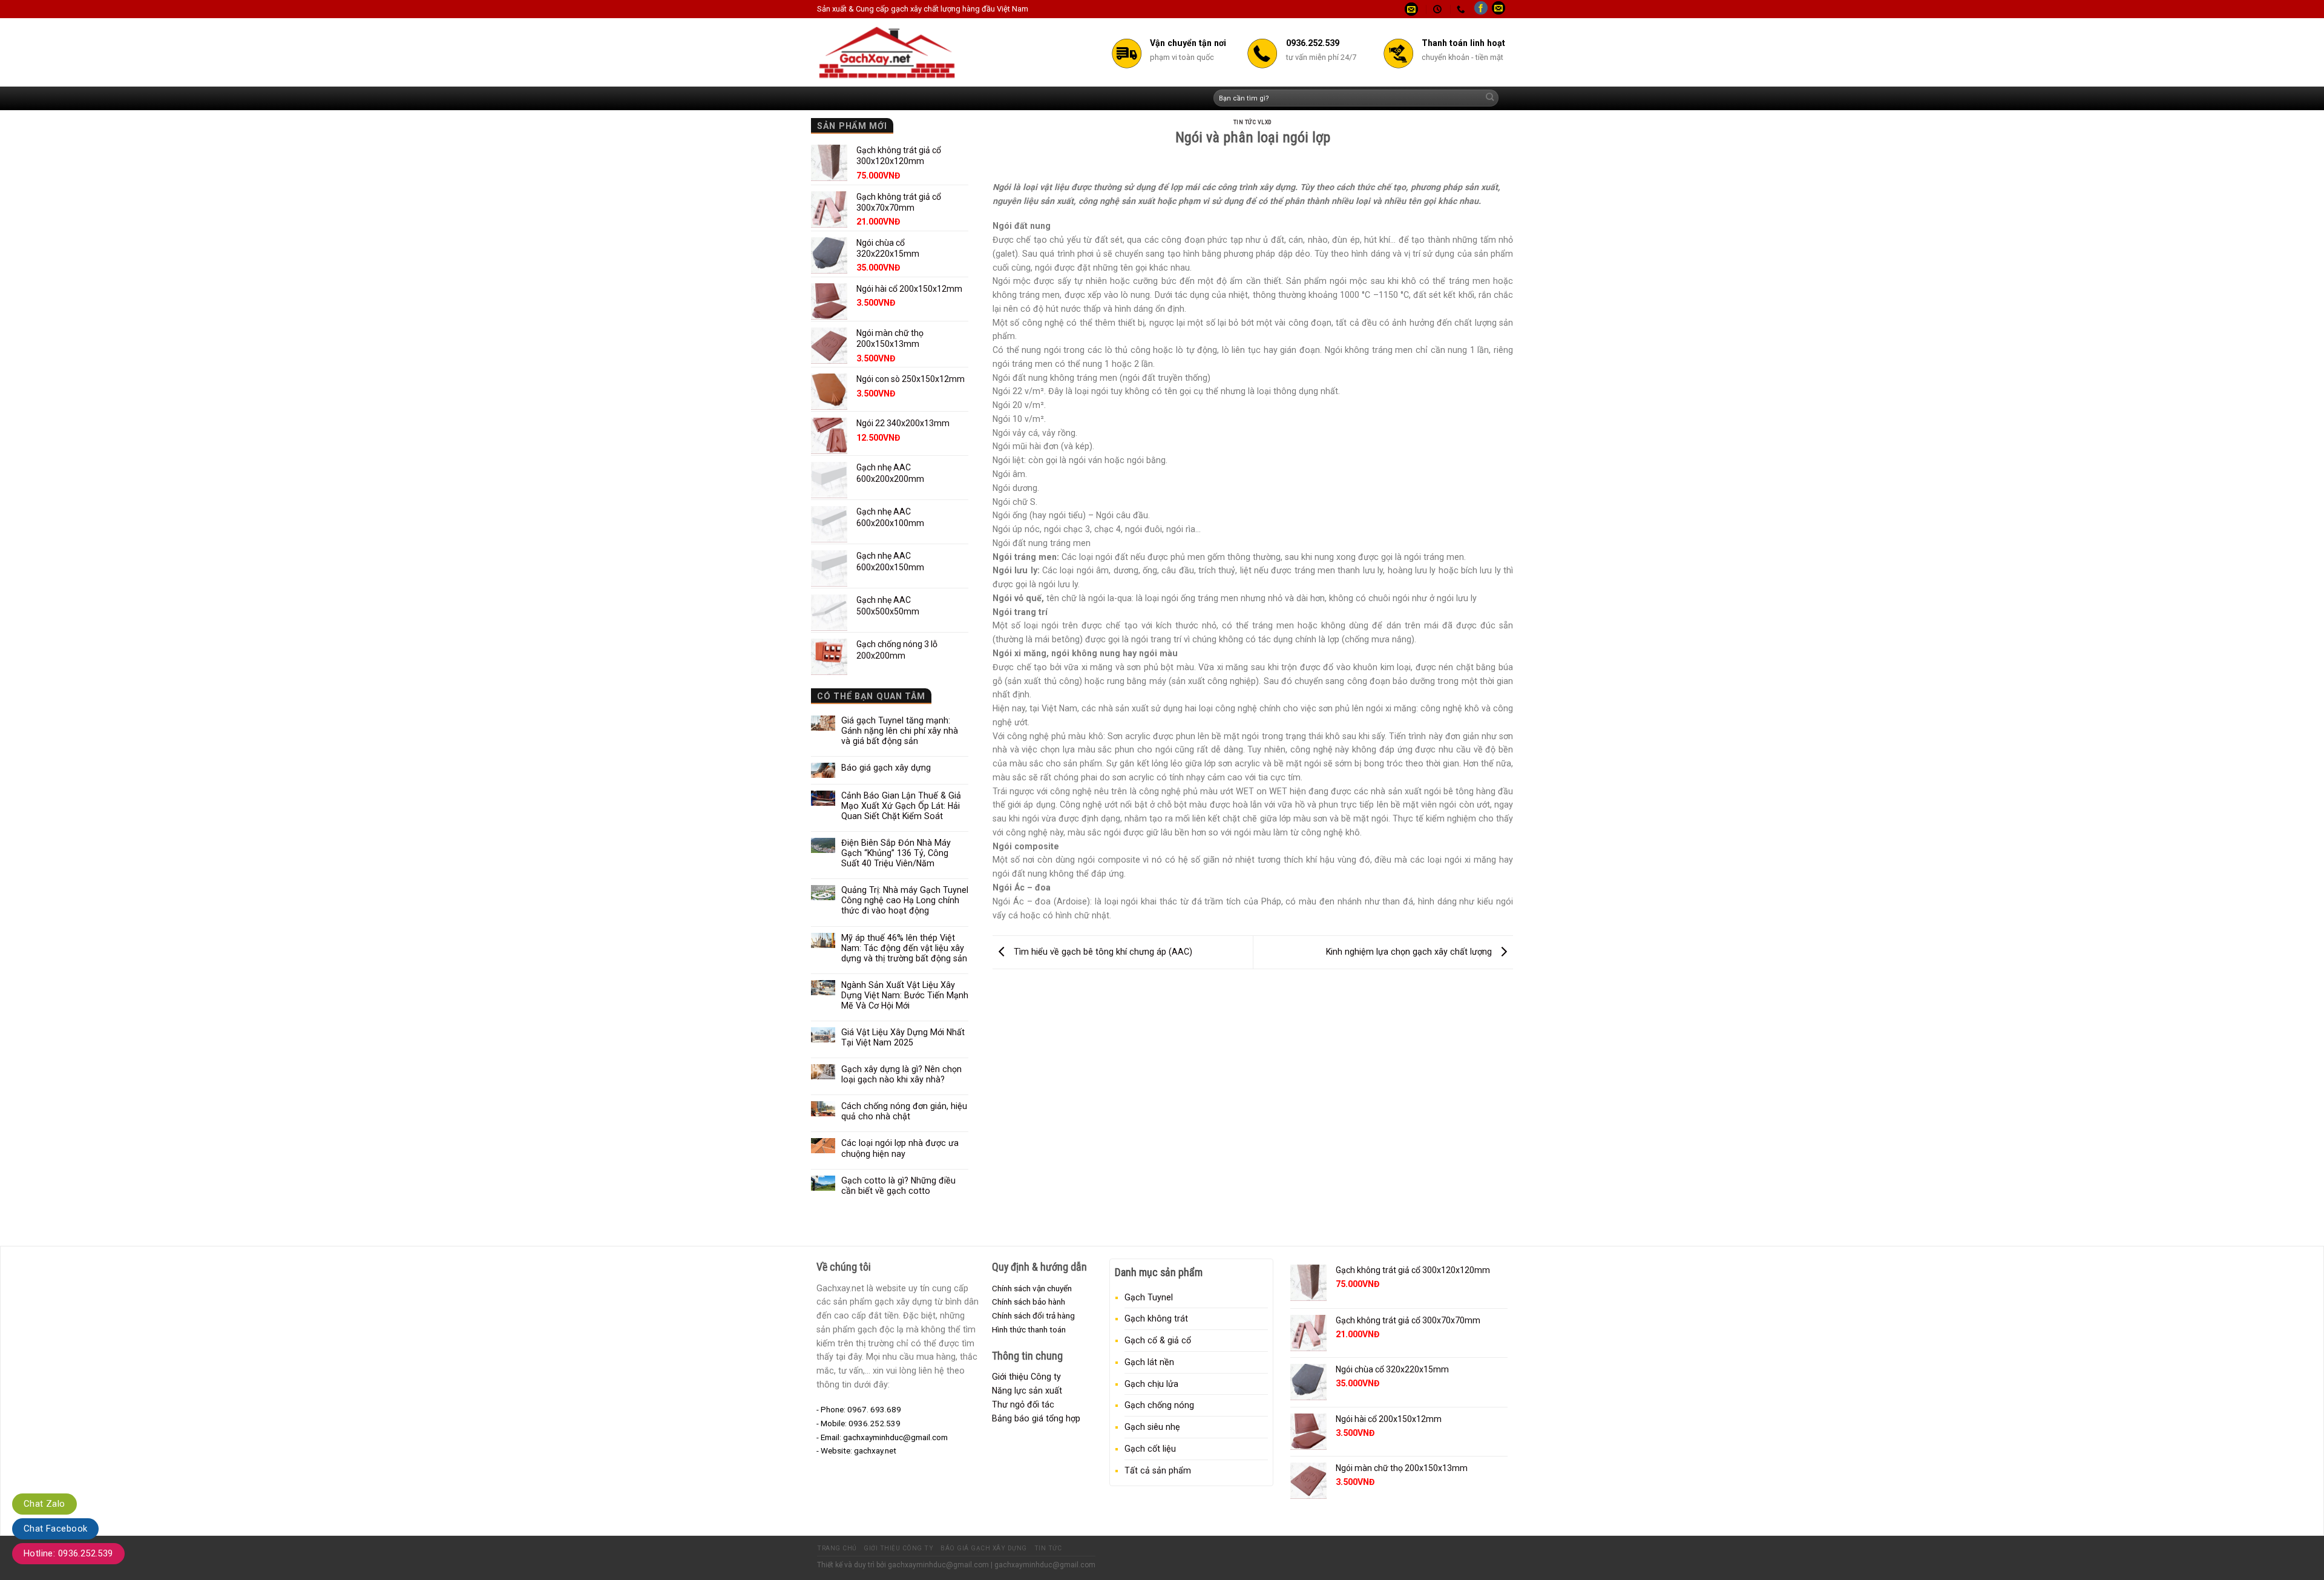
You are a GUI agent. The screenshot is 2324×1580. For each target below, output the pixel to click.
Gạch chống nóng (1159, 1405)
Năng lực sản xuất (1027, 1391)
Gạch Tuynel (1149, 1297)
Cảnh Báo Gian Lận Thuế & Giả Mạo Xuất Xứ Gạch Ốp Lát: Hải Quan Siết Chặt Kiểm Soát (901, 806)
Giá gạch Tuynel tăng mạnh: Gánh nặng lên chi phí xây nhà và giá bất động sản (900, 731)
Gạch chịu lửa (1151, 1384)
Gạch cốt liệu (1150, 1449)
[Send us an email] (1498, 9)
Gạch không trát (1156, 1318)
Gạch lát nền (1149, 1362)
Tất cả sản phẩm (1158, 1470)
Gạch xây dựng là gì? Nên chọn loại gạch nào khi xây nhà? (901, 1074)
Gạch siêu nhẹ (1152, 1427)
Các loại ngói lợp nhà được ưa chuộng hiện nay (900, 1148)
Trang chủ (837, 1548)
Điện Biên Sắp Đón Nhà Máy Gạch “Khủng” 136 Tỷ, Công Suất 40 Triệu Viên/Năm (896, 853)
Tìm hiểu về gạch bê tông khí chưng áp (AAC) (1102, 951)
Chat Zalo (44, 1504)
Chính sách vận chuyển (1032, 1288)
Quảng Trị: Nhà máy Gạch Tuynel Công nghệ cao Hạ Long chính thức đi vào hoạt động (905, 900)
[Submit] (1490, 98)
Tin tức (1048, 1548)
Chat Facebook (55, 1529)
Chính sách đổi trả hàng (1033, 1315)
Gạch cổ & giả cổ (1158, 1340)
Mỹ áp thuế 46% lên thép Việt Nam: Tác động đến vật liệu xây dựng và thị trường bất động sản (904, 948)
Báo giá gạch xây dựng (886, 768)
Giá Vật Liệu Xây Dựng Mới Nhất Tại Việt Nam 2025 (903, 1037)
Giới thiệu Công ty (1026, 1377)
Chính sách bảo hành (1029, 1302)
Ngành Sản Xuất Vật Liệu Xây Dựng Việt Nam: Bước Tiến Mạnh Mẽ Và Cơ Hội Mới (905, 995)
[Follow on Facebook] (1481, 9)
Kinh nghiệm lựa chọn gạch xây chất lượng (1410, 951)
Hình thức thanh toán (1029, 1329)
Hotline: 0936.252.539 (68, 1553)
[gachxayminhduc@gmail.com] (1413, 9)
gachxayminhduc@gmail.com (938, 1565)
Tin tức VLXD (1253, 122)
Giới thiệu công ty (898, 1548)
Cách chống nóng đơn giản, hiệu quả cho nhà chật (904, 1111)
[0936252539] (1462, 9)
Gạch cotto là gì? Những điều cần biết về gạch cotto (898, 1186)
